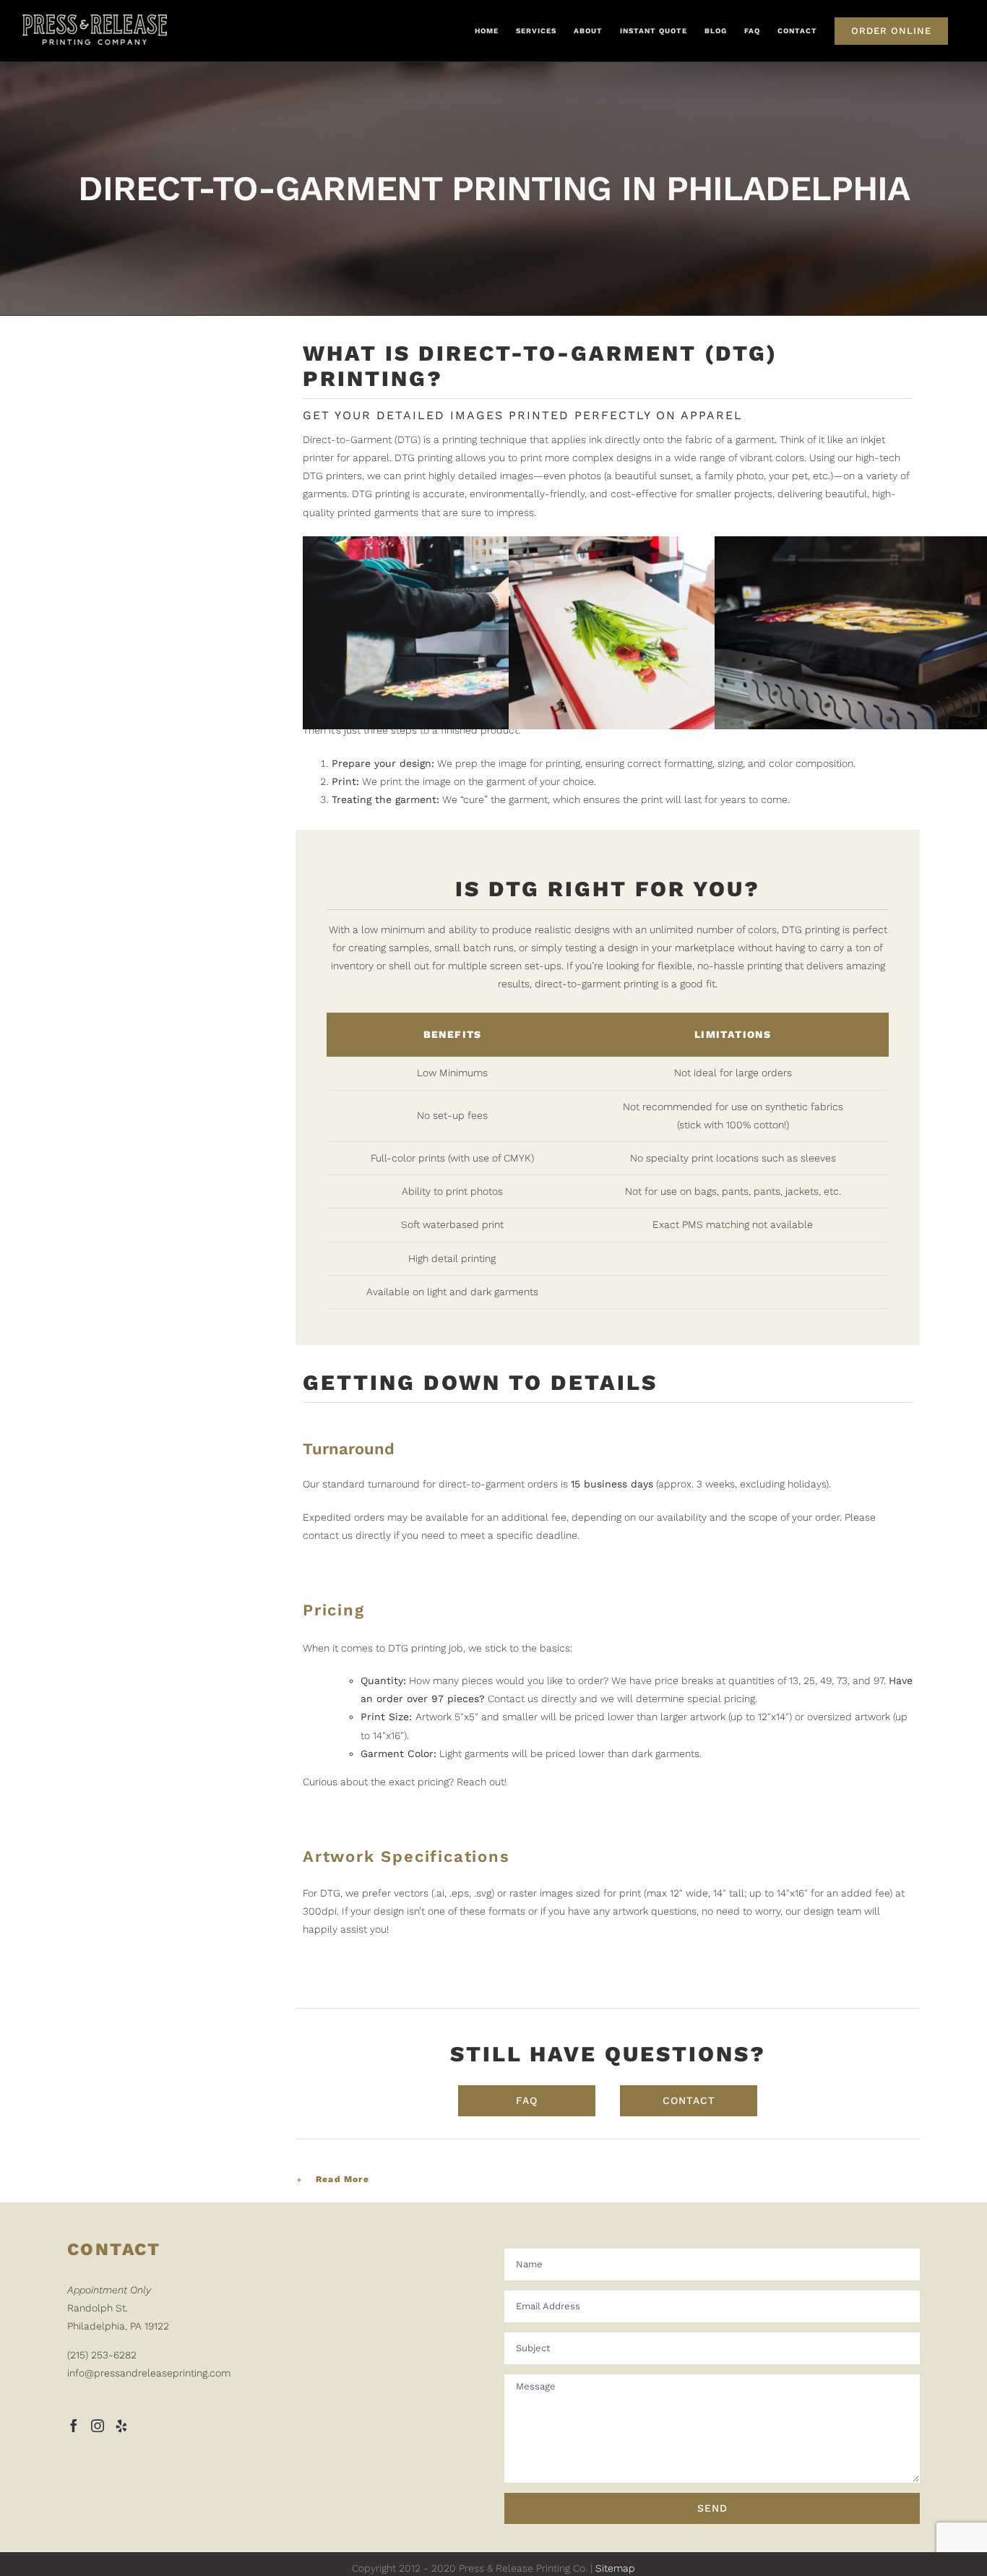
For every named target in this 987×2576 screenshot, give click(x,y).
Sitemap (615, 2568)
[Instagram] (98, 2426)
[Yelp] (121, 2426)
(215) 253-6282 (102, 2355)
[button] (608, 2180)
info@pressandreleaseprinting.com (149, 2373)
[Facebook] (74, 2426)
